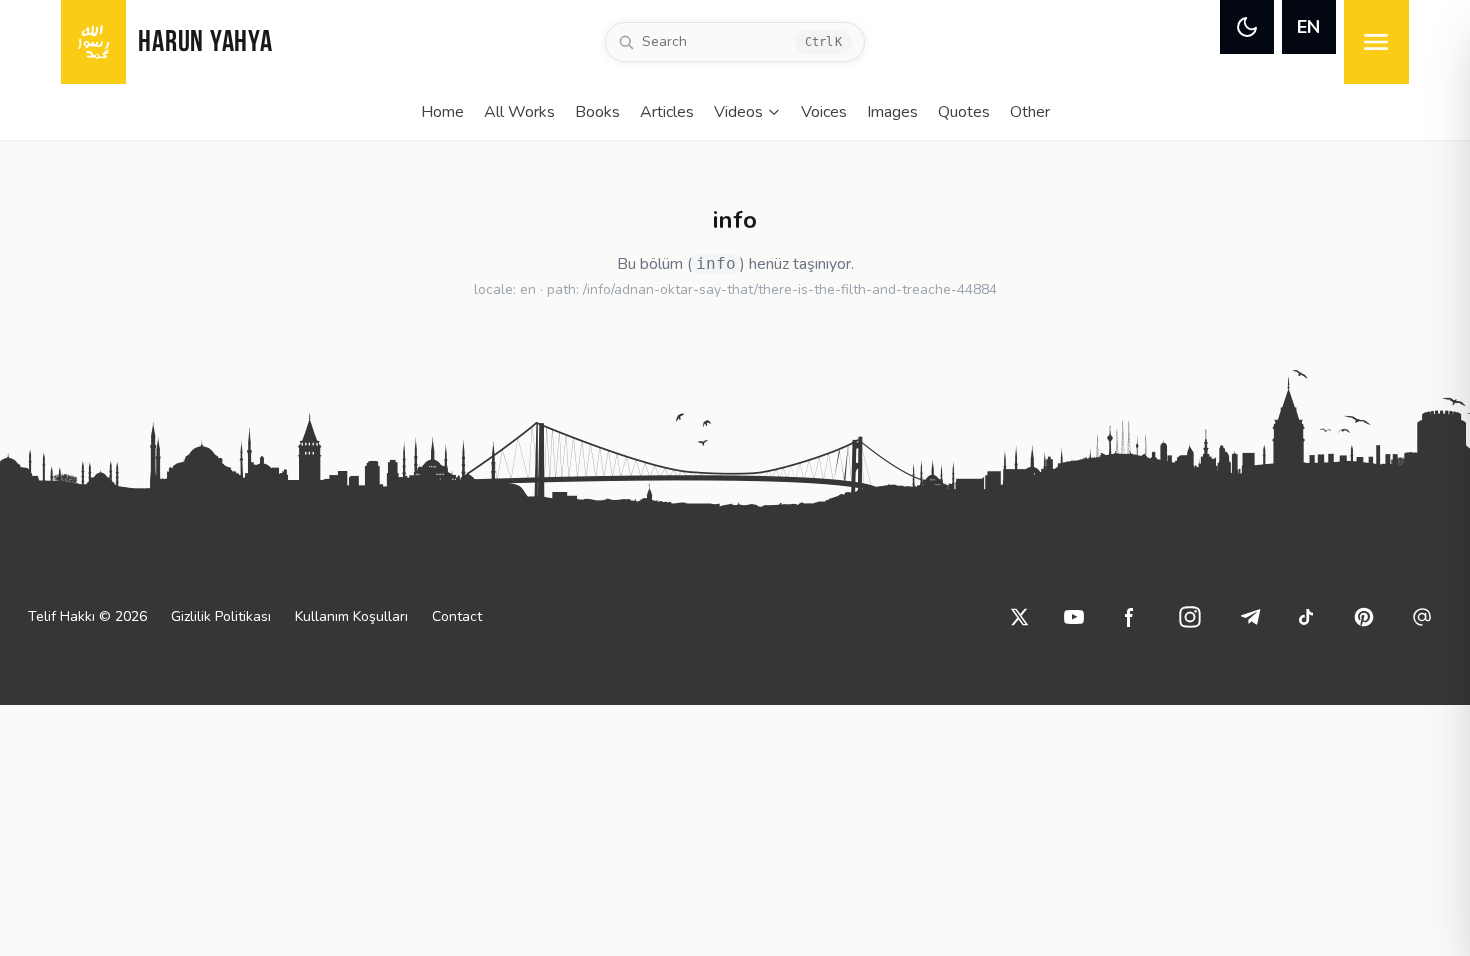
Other (1030, 112)
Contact (457, 616)
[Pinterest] (1364, 617)
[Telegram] (1250, 617)
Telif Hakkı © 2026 (87, 616)
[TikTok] (1306, 617)
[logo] (93, 42)
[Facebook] (1130, 617)
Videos (738, 112)
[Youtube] (1074, 617)
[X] (1020, 617)
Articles (667, 112)
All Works (519, 112)
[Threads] (1422, 617)
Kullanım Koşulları (351, 616)
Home (442, 112)
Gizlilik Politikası (221, 616)
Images (892, 112)
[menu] (1376, 42)
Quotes (964, 112)
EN (1308, 27)
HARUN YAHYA (205, 43)
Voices (824, 112)
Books (597, 112)
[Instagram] (1190, 617)
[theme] (1247, 27)
